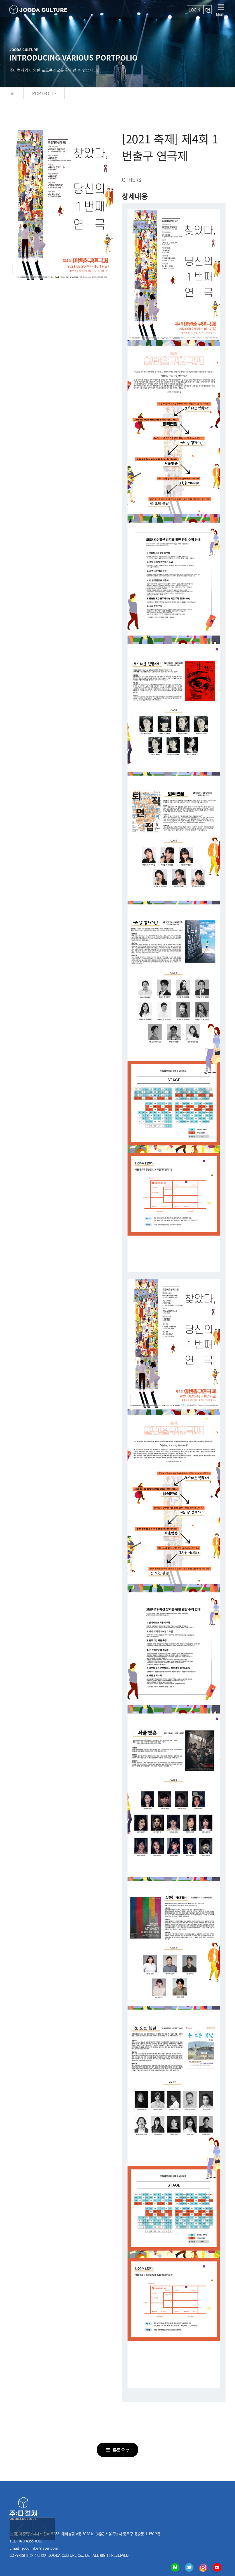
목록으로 (121, 2450)
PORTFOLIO (44, 93)
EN (208, 10)
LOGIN (194, 10)
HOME (12, 93)
